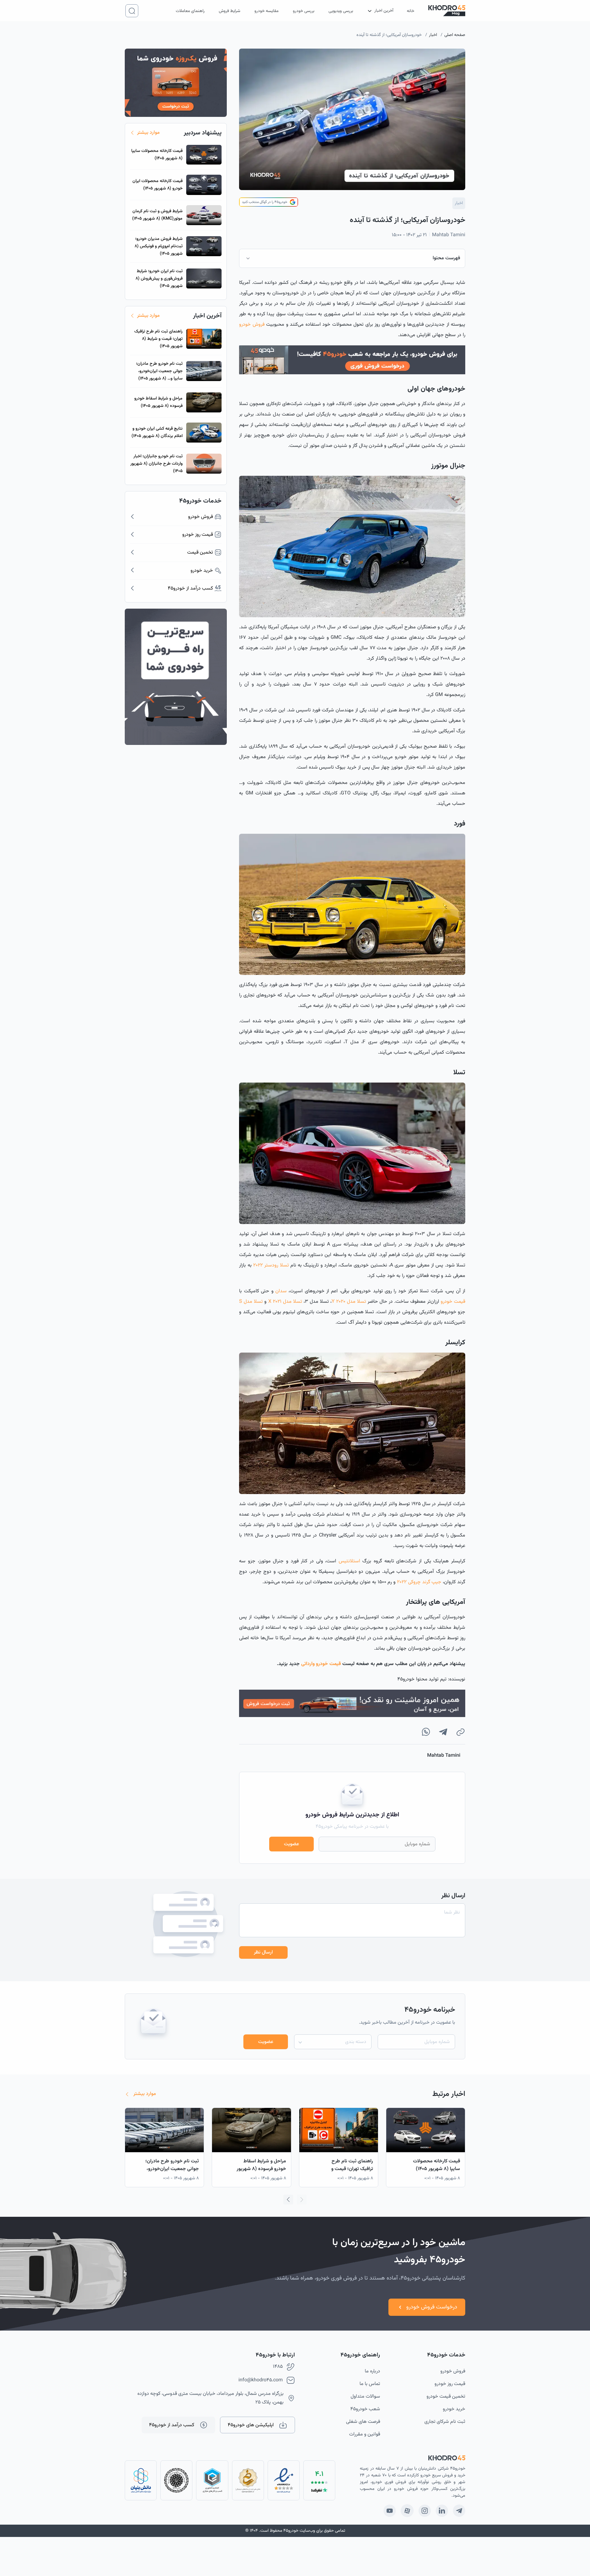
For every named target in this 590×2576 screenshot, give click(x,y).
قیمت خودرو (453, 1302)
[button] (288, 2200)
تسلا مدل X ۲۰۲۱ (285, 1302)
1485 (278, 2367)
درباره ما (372, 2371)
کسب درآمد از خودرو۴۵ (172, 2425)
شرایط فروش (230, 11)
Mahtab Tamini (449, 235)
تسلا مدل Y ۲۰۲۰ (349, 1302)
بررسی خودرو (304, 11)
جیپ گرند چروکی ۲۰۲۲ (419, 1582)
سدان (281, 1291)
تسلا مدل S (251, 1302)
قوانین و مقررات (365, 2434)
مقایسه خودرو (266, 11)
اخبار (433, 35)
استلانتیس (349, 1561)
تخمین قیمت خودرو (446, 2397)
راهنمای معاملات (190, 11)
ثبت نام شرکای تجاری (445, 2422)
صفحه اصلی (455, 35)
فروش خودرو (252, 325)
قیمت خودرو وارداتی (321, 1664)
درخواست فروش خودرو (432, 2307)
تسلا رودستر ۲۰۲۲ (271, 1265)
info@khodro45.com (261, 2380)
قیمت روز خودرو (450, 2384)
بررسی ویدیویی (341, 11)
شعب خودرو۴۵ (365, 2409)
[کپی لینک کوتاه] (460, 1732)
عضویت (291, 1844)
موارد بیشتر (148, 133)
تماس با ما (370, 2384)
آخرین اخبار (384, 11)
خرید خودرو (454, 2409)
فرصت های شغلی (363, 2422)
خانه (411, 11)
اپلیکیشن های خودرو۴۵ (251, 2425)
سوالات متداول (365, 2397)
